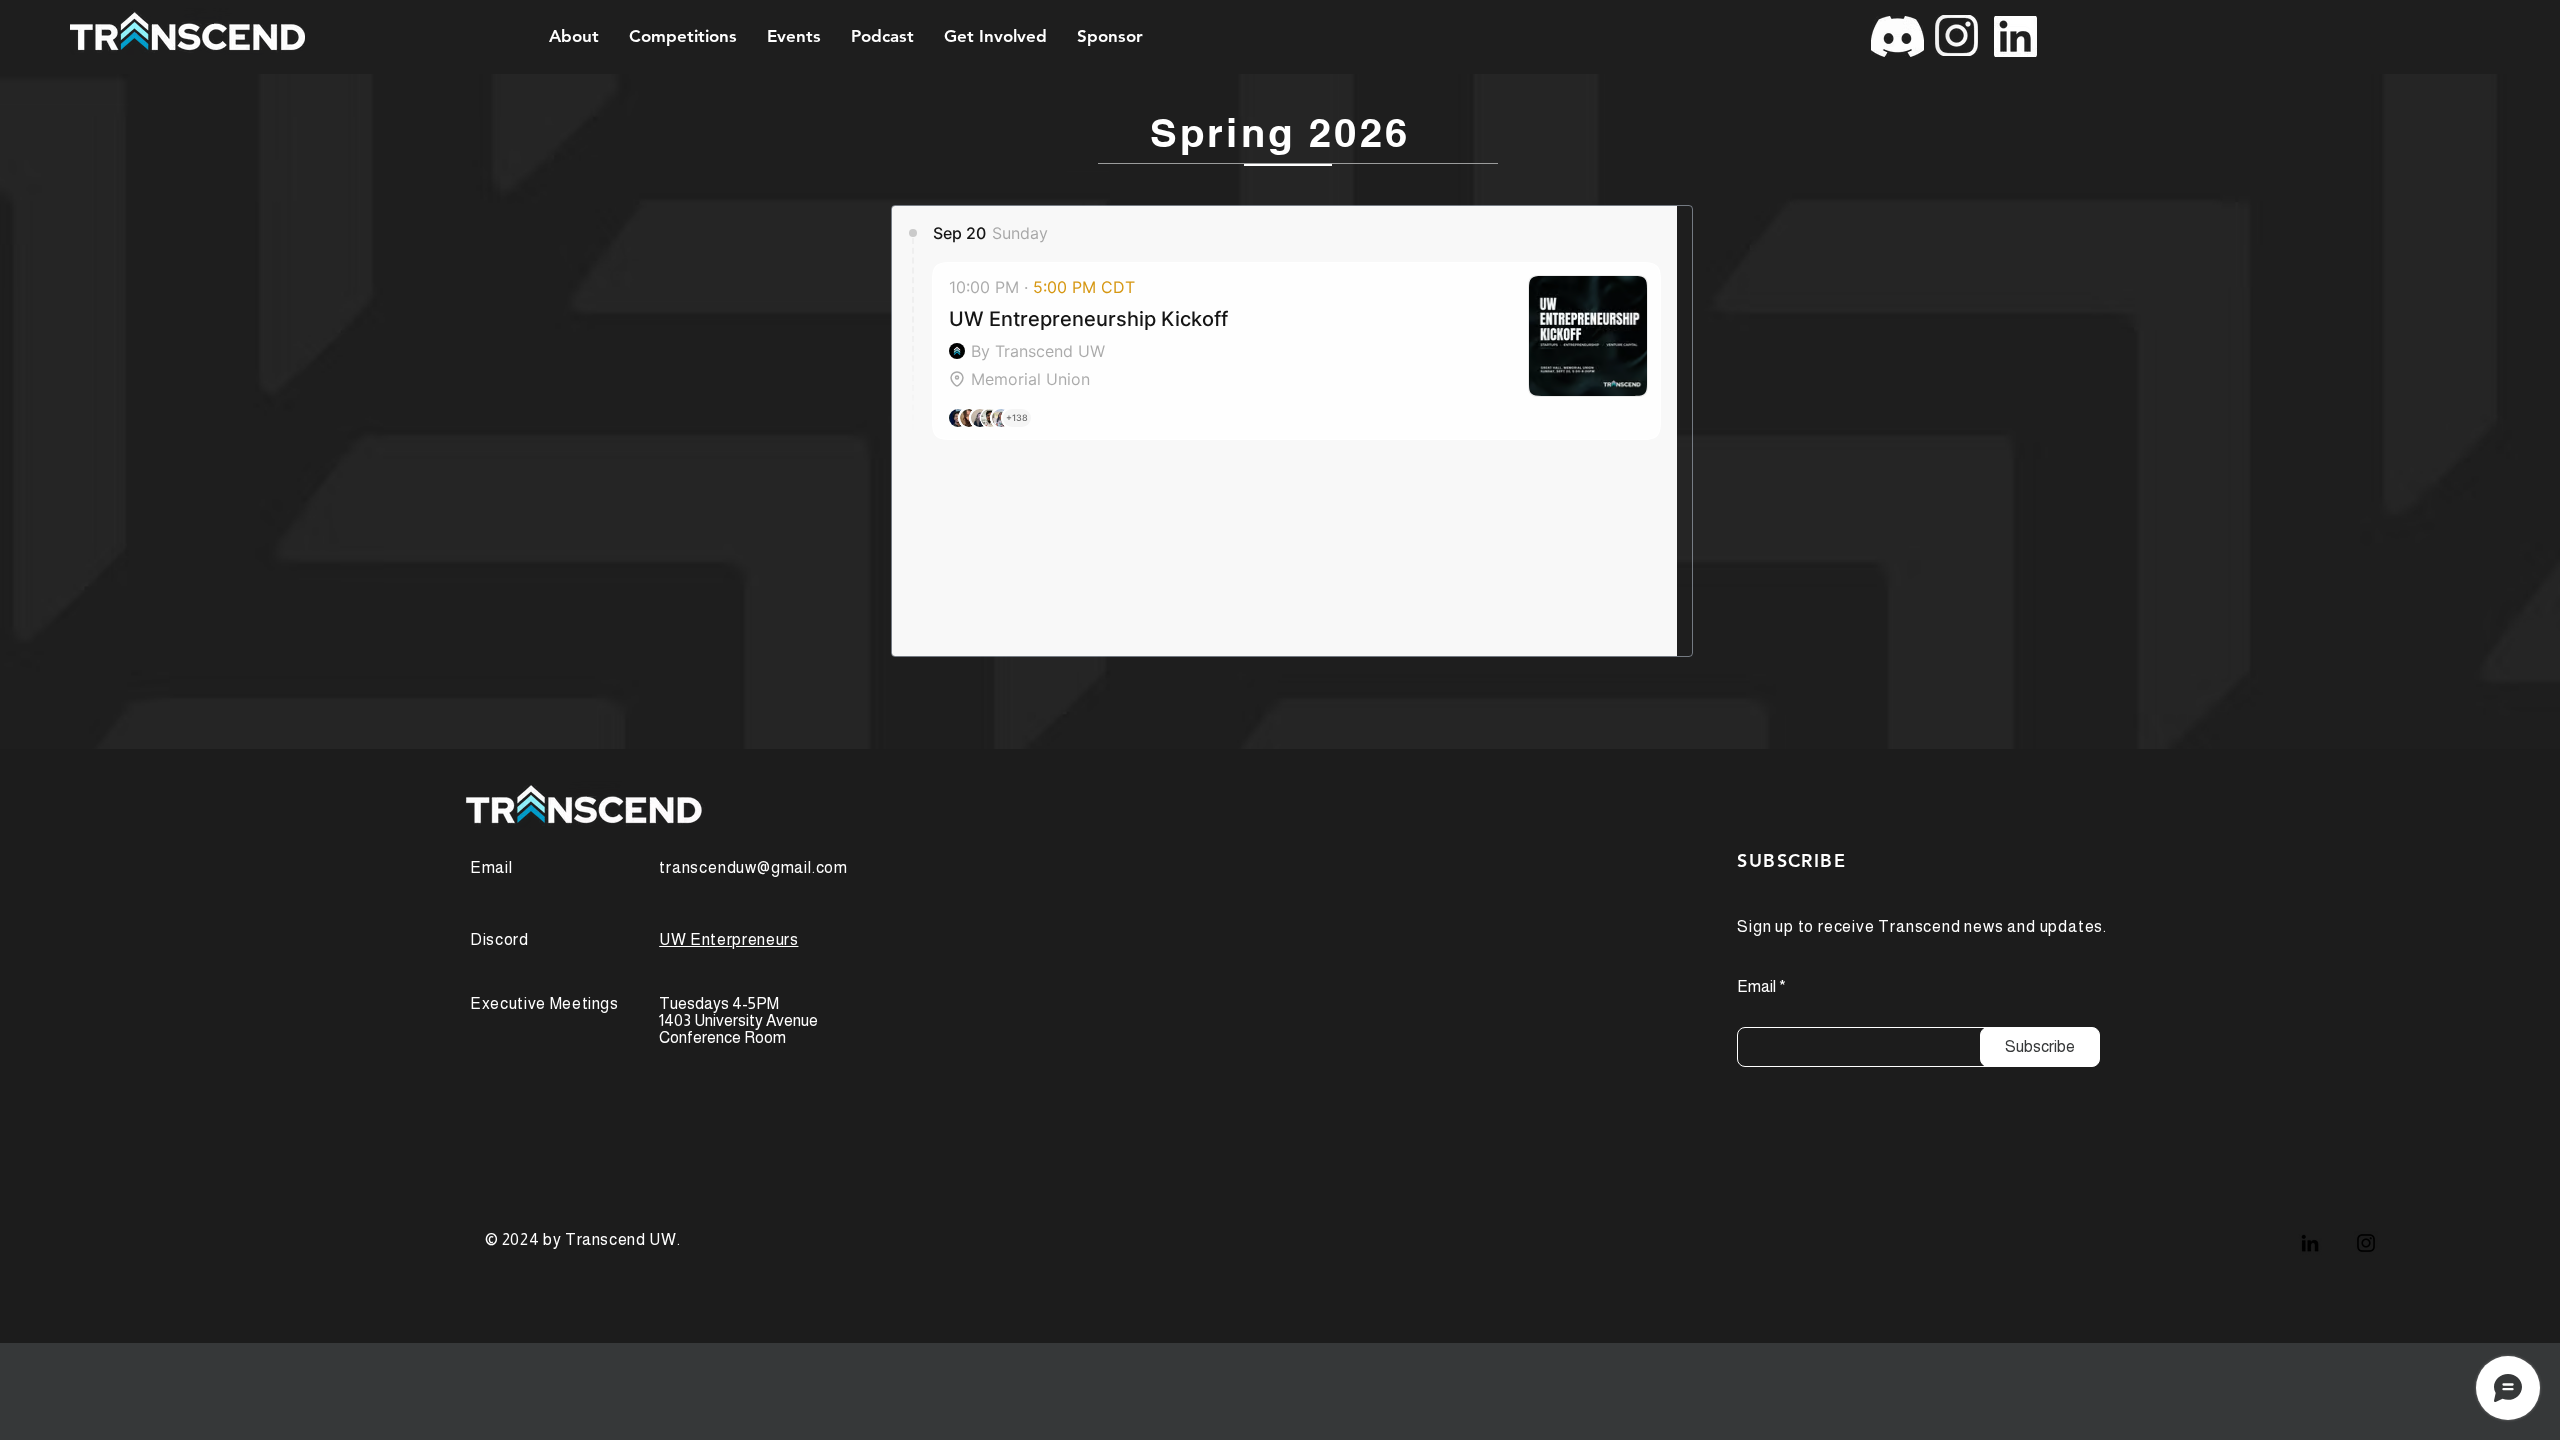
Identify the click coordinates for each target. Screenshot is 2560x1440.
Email (1756, 987)
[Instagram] (2366, 1243)
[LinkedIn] (2310, 1243)
